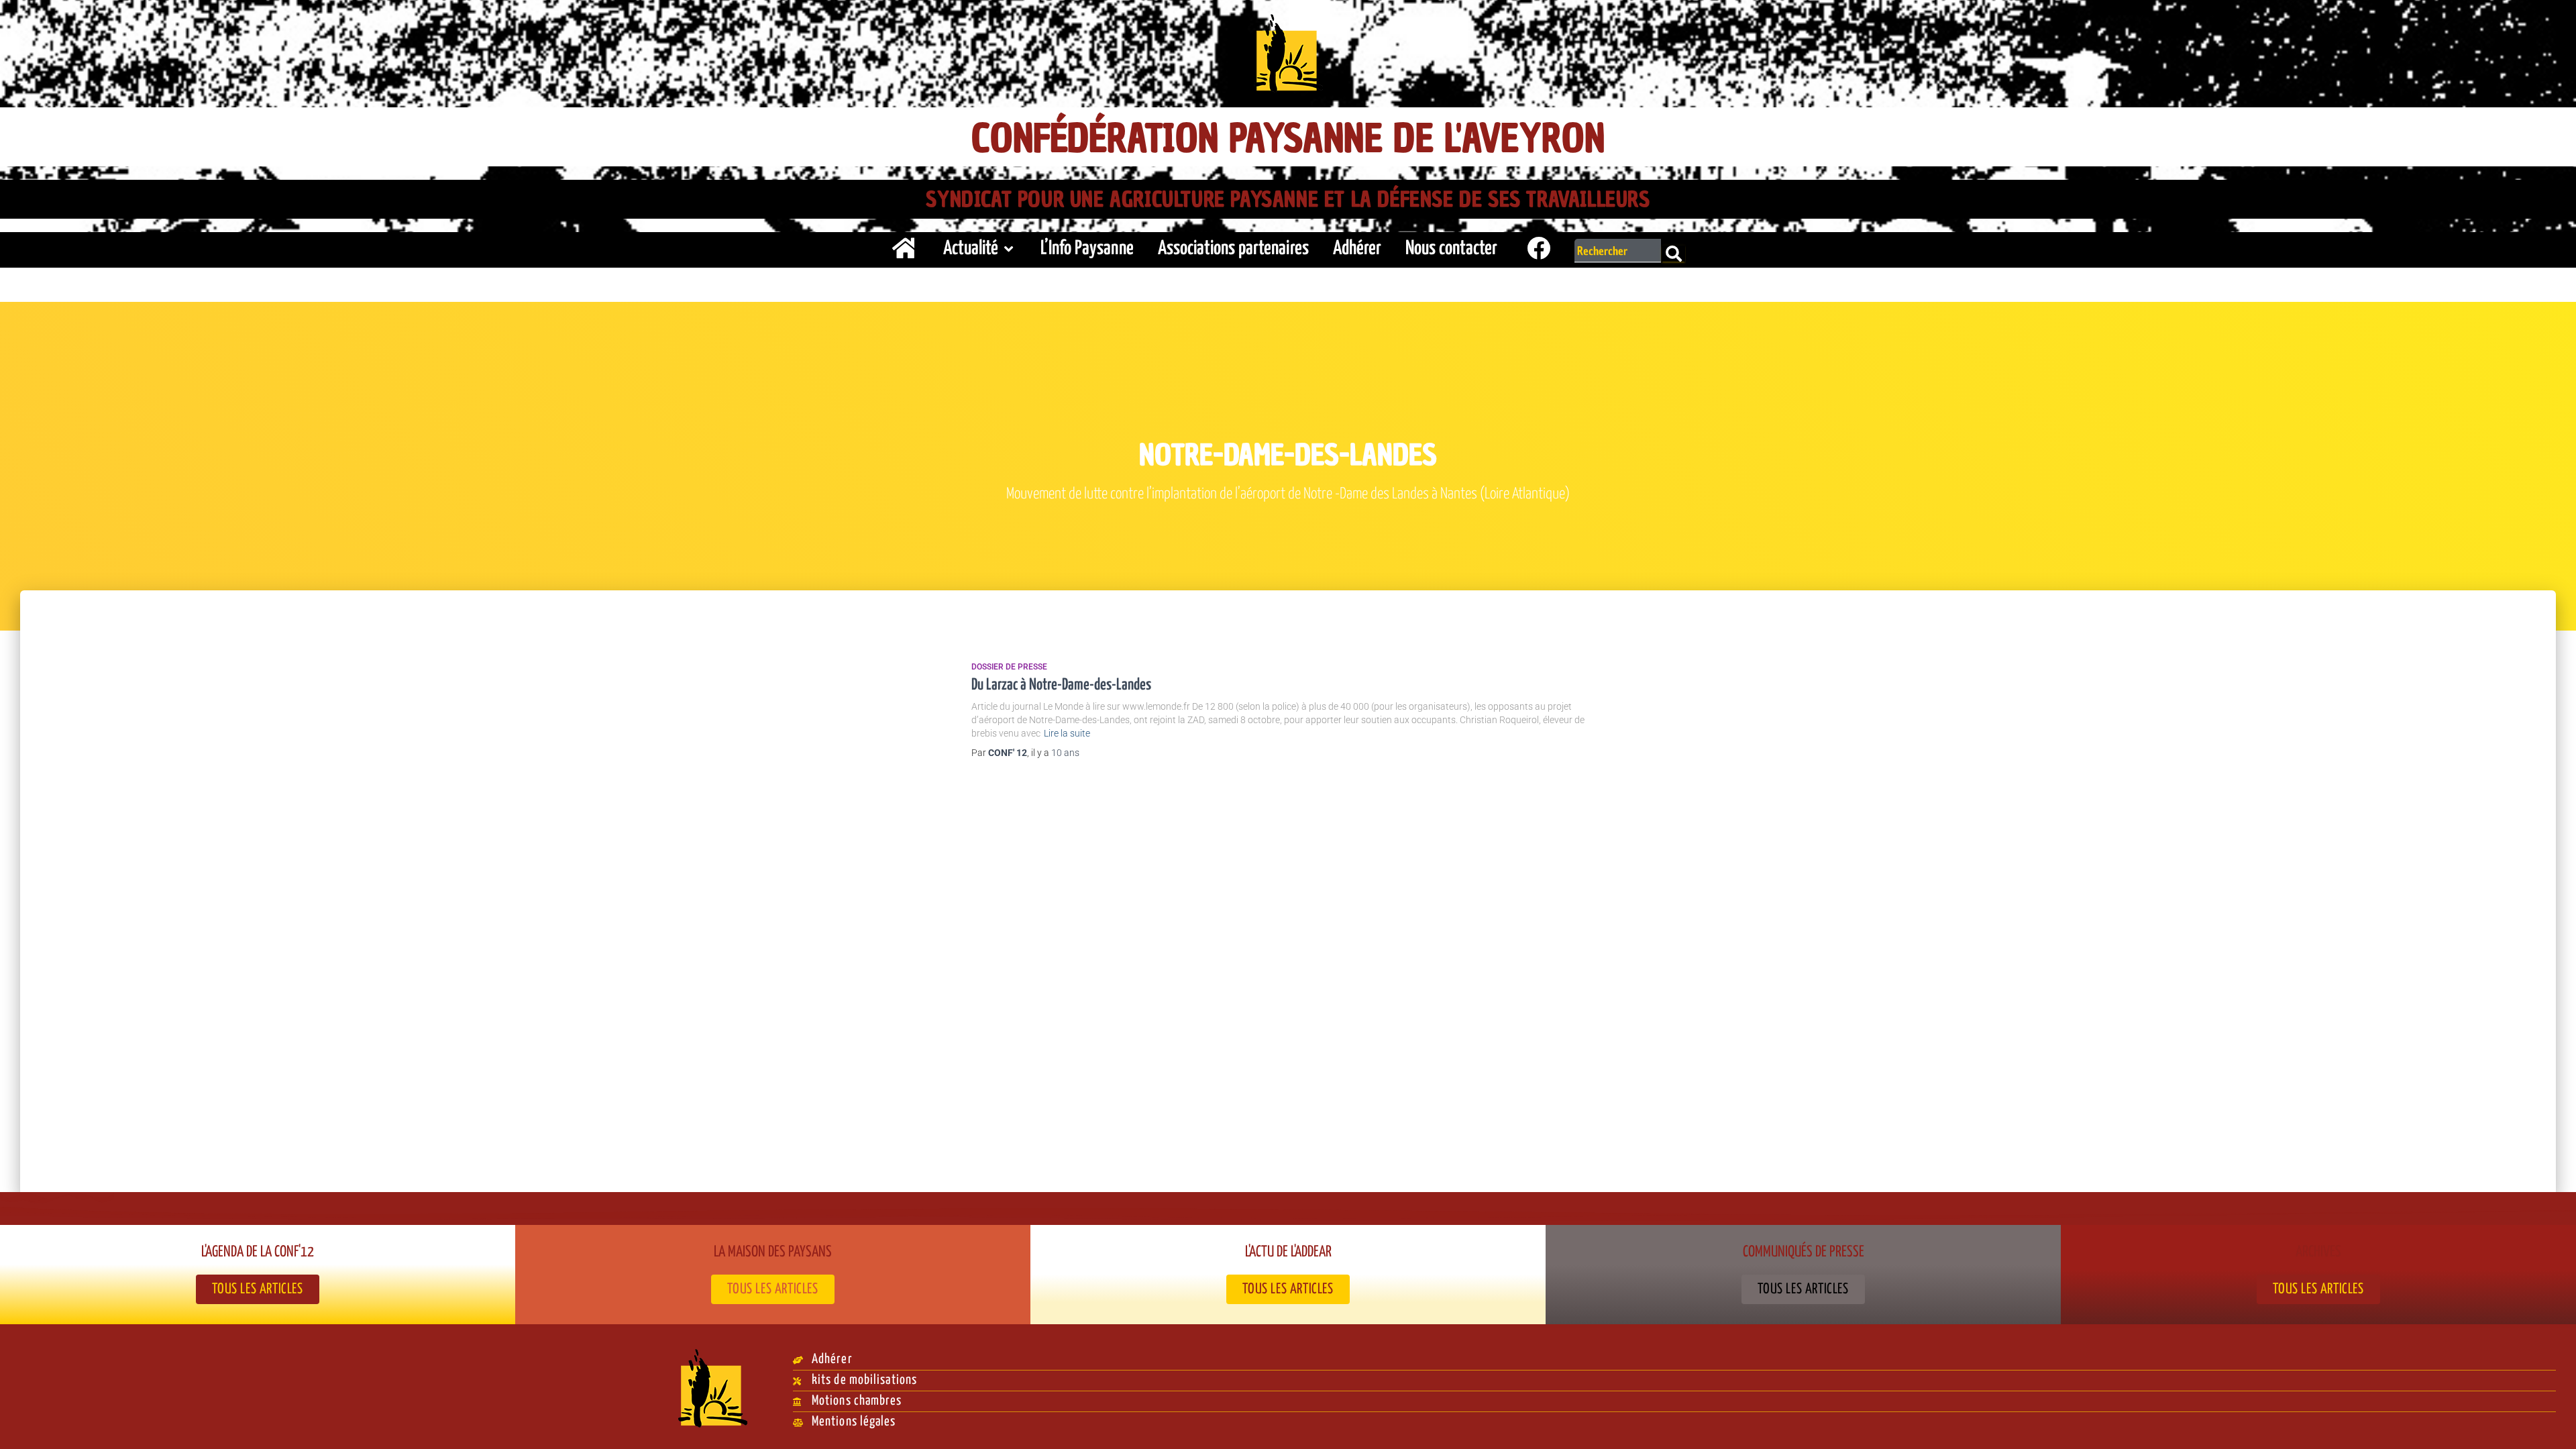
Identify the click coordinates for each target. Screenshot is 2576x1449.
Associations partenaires (1233, 249)
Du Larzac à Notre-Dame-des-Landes (1061, 685)
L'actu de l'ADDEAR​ (1288, 1252)
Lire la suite (1067, 733)
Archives (2318, 1252)
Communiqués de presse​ (1804, 1252)
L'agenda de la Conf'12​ (258, 1252)
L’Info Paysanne (1087, 249)
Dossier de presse (1009, 667)
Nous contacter (1451, 249)
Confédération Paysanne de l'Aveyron (1288, 139)
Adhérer (1357, 249)
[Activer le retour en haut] (2550, 1422)
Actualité (971, 249)
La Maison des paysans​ (773, 1252)
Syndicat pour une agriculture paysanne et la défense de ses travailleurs (1288, 199)
